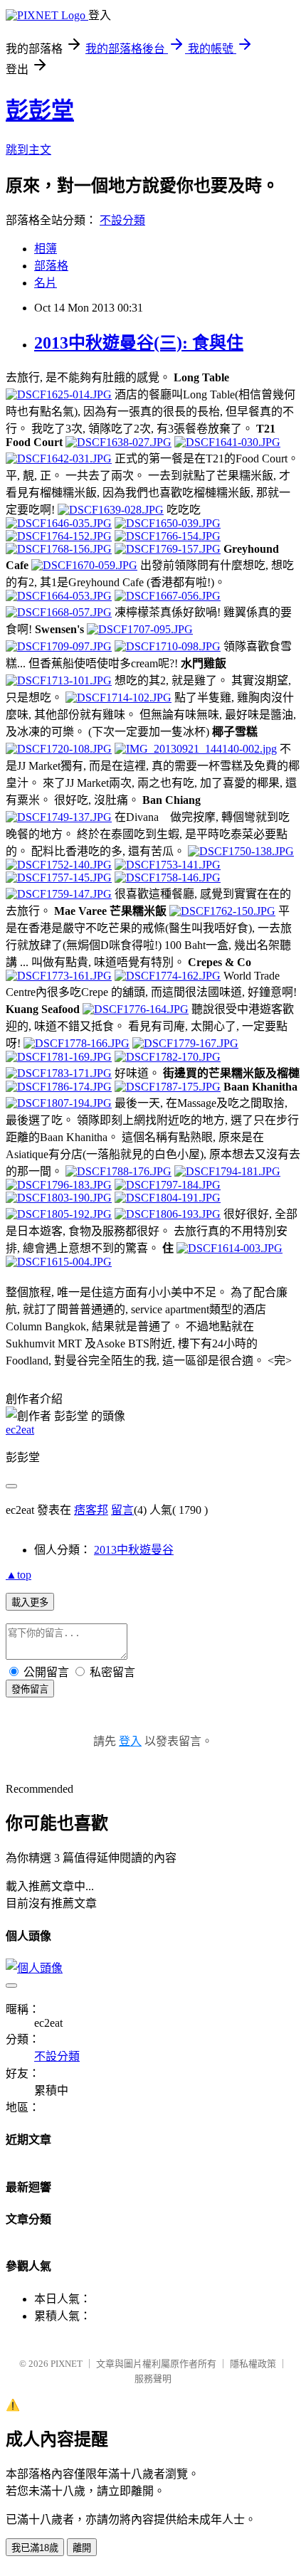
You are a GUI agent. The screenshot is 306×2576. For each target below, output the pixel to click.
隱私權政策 (253, 2364)
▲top (19, 1575)
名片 (46, 283)
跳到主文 (28, 150)
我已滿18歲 (35, 2548)
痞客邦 (91, 1510)
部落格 (51, 266)
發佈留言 (30, 1689)
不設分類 (122, 220)
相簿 (46, 249)
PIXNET (67, 2364)
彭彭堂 (40, 110)
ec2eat (20, 1430)
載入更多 (30, 1602)
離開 (82, 2548)
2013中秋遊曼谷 (134, 1550)
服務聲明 (153, 2379)
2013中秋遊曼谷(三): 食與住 (139, 343)
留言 (122, 1510)
